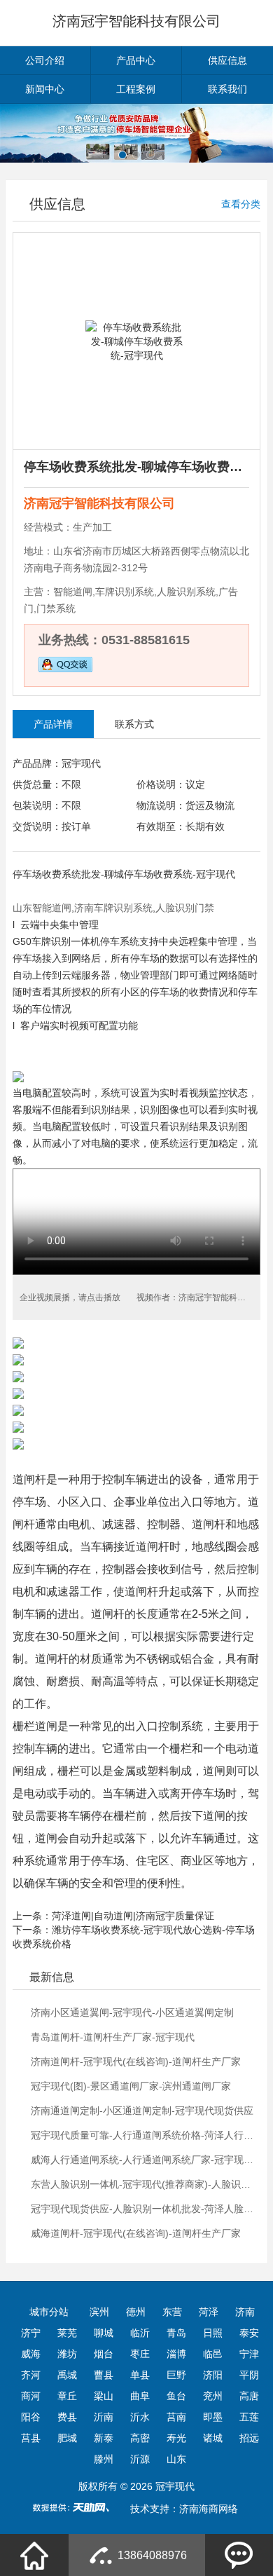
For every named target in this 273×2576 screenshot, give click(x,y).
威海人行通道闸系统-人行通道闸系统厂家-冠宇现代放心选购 (144, 2160)
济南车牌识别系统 (113, 908)
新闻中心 (45, 89)
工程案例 (136, 89)
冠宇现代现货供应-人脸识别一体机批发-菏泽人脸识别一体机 (144, 2209)
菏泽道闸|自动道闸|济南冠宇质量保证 (133, 1916)
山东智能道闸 (42, 908)
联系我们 (227, 89)
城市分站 (49, 2312)
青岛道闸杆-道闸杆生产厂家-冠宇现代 (113, 2037)
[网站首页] (34, 2555)
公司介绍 (45, 60)
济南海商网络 (209, 2509)
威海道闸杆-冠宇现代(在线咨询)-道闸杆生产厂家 (136, 2233)
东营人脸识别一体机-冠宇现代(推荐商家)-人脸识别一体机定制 (144, 2184)
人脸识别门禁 (185, 908)
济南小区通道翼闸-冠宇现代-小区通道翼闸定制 (132, 2012)
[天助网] (76, 2507)
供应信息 (227, 60)
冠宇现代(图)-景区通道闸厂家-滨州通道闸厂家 (131, 2086)
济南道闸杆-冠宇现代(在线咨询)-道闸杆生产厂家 (136, 2062)
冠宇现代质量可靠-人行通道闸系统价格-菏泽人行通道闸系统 (144, 2135)
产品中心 (136, 60)
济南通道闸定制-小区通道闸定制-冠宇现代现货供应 (142, 2111)
